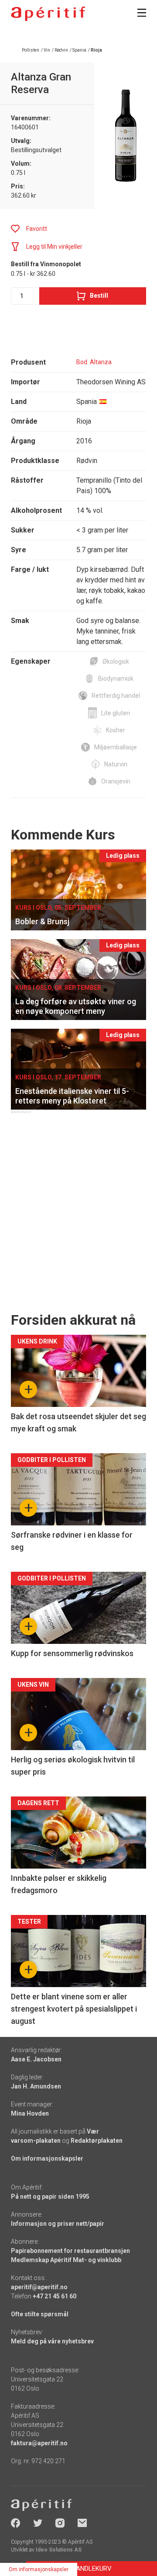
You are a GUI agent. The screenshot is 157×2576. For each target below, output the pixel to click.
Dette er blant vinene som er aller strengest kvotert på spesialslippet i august (74, 2009)
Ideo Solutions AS (59, 2550)
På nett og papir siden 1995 (50, 2197)
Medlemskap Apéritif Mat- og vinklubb (66, 2260)
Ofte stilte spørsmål (40, 2314)
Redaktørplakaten (97, 2141)
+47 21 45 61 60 (55, 2296)
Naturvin (116, 764)
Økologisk (116, 661)
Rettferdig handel (116, 696)
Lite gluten (116, 713)
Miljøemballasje (116, 747)
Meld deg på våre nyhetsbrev (52, 2341)
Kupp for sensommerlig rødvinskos (72, 1653)
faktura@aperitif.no (39, 2443)
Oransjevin (116, 781)
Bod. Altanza (94, 362)
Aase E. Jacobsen (36, 2059)
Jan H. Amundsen (36, 2086)
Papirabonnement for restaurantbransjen (70, 2251)
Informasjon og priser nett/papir (58, 2224)
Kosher (116, 730)
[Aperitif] (48, 14)
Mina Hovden (30, 2113)
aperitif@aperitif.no (39, 2287)
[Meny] (142, 13)
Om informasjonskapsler (47, 2158)
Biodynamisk (116, 679)
